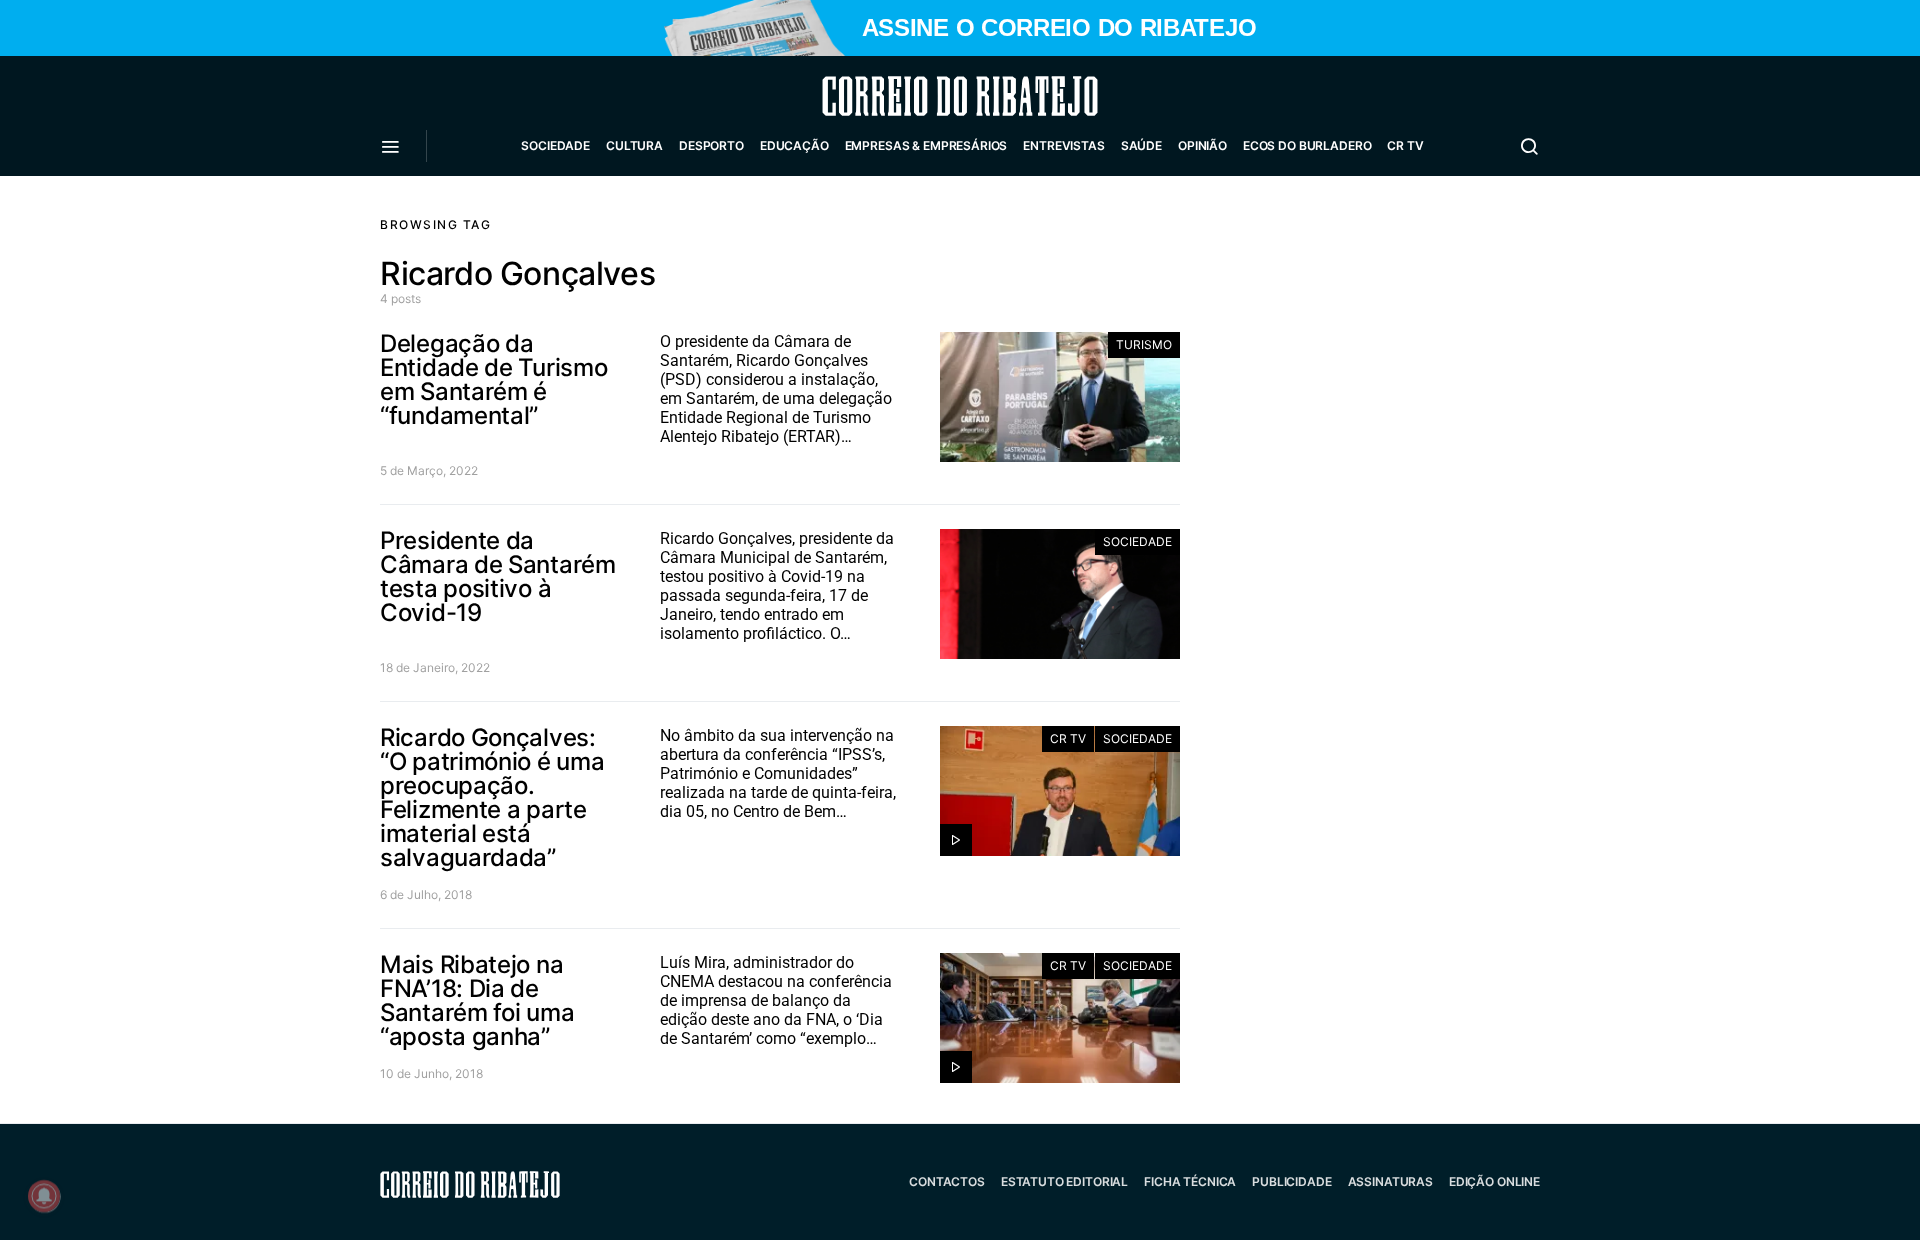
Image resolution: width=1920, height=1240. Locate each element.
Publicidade (1291, 1181)
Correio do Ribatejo (912, 96)
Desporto (711, 145)
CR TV (1405, 145)
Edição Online (1494, 1181)
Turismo (1144, 344)
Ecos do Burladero (1307, 145)
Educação (794, 145)
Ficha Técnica (1190, 1181)
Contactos (947, 1181)
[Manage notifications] (44, 1196)
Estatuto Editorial (1064, 1181)
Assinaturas (1390, 1181)
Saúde (1141, 145)
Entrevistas (1063, 145)
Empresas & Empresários (926, 145)
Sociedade (555, 145)
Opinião (1202, 145)
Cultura (634, 145)
